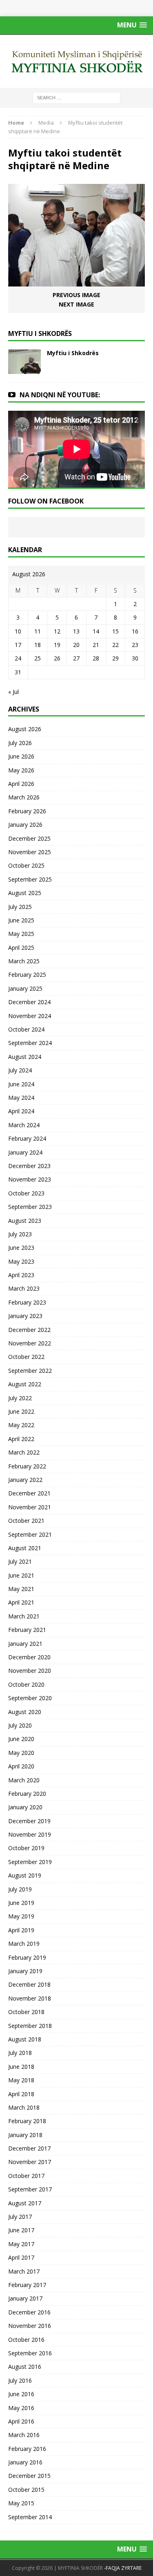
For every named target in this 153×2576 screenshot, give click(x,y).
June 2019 (21, 1903)
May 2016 (21, 2408)
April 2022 (21, 1439)
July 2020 (20, 1725)
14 (96, 631)
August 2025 (25, 893)
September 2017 (30, 2189)
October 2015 (26, 2490)
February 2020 (27, 1794)
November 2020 (30, 1671)
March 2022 (24, 1452)
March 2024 (24, 1125)
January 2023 (25, 1316)
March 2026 (24, 797)
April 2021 (21, 1602)
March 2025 (24, 961)
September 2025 (30, 879)
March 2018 (24, 2107)
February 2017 (27, 2285)
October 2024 (26, 1029)
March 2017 (24, 2271)
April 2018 (21, 2094)
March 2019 (24, 1944)
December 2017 (29, 2148)
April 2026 (21, 784)
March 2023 (24, 1288)
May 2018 (21, 2080)
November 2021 (30, 1507)
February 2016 (27, 2449)
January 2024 (25, 1152)
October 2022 (26, 1357)
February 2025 (27, 975)
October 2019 (26, 1848)
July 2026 (20, 743)
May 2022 (21, 1425)
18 (38, 645)
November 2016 (30, 2326)
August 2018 (25, 2039)
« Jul (13, 692)
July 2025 (20, 907)
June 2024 (21, 1084)
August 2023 (25, 1221)
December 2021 (29, 1493)
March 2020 (24, 1780)
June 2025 (21, 920)
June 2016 (21, 2394)
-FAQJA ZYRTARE (123, 2568)
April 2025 (21, 948)
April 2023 (21, 1275)
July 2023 (20, 1234)
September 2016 (30, 2353)
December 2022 (29, 1330)
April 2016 (21, 2421)
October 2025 (26, 865)
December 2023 (29, 1166)
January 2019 (25, 1971)
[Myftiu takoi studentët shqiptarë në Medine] (76, 282)
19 (57, 645)
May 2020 (21, 1753)
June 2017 (21, 2230)
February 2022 (27, 1466)
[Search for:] (76, 97)
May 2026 (21, 770)
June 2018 (21, 2067)
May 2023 (21, 1261)
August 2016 (25, 2367)
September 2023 (30, 1207)
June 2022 (21, 1411)
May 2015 (21, 2503)
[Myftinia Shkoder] (76, 61)
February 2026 (27, 811)
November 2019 (30, 1834)
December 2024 (29, 1002)
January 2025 (25, 988)
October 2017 (26, 2176)
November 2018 (30, 1998)
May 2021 (21, 1589)
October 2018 (26, 2012)
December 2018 (29, 1984)
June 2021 (21, 1575)
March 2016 (24, 2435)
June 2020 (21, 1739)
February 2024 (27, 1138)
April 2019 (21, 1930)
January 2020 (25, 1807)
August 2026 (25, 729)
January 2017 (25, 2298)
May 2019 (21, 1916)
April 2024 (21, 1111)
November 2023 (30, 1179)
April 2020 (21, 1766)
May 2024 (21, 1098)
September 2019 (30, 1862)
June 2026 (21, 756)
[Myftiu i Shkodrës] (24, 369)
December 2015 (29, 2476)
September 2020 (30, 1698)
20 (76, 645)
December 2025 (29, 838)
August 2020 (25, 1712)
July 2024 (20, 1070)
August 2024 (25, 1057)
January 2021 (25, 1644)
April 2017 (21, 2257)
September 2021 (30, 1534)
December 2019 (29, 1821)
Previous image (76, 295)
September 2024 (30, 1043)
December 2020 (29, 1657)
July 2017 (20, 2217)
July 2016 (20, 2380)
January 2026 (25, 825)
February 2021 (27, 1630)
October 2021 (26, 1521)
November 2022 (30, 1343)
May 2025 (21, 934)
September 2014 (30, 2517)
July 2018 (20, 2053)
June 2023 (21, 1248)
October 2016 (26, 2340)
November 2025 (30, 852)
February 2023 (27, 1302)
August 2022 (25, 1384)
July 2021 (20, 1561)
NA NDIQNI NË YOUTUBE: (60, 395)
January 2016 (25, 2462)
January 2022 (25, 1480)
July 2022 (20, 1398)
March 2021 (24, 1616)
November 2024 (30, 1016)
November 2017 (30, 2162)
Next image (76, 304)
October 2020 (26, 1684)
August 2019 (25, 1875)
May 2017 (21, 2244)
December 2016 (29, 2312)
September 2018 (30, 2026)
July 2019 (20, 1889)
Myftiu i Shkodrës (73, 353)
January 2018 (25, 2135)
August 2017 (25, 2203)
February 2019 (27, 1957)
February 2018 (27, 2121)
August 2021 (25, 1548)
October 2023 (26, 1193)
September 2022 (30, 1371)
